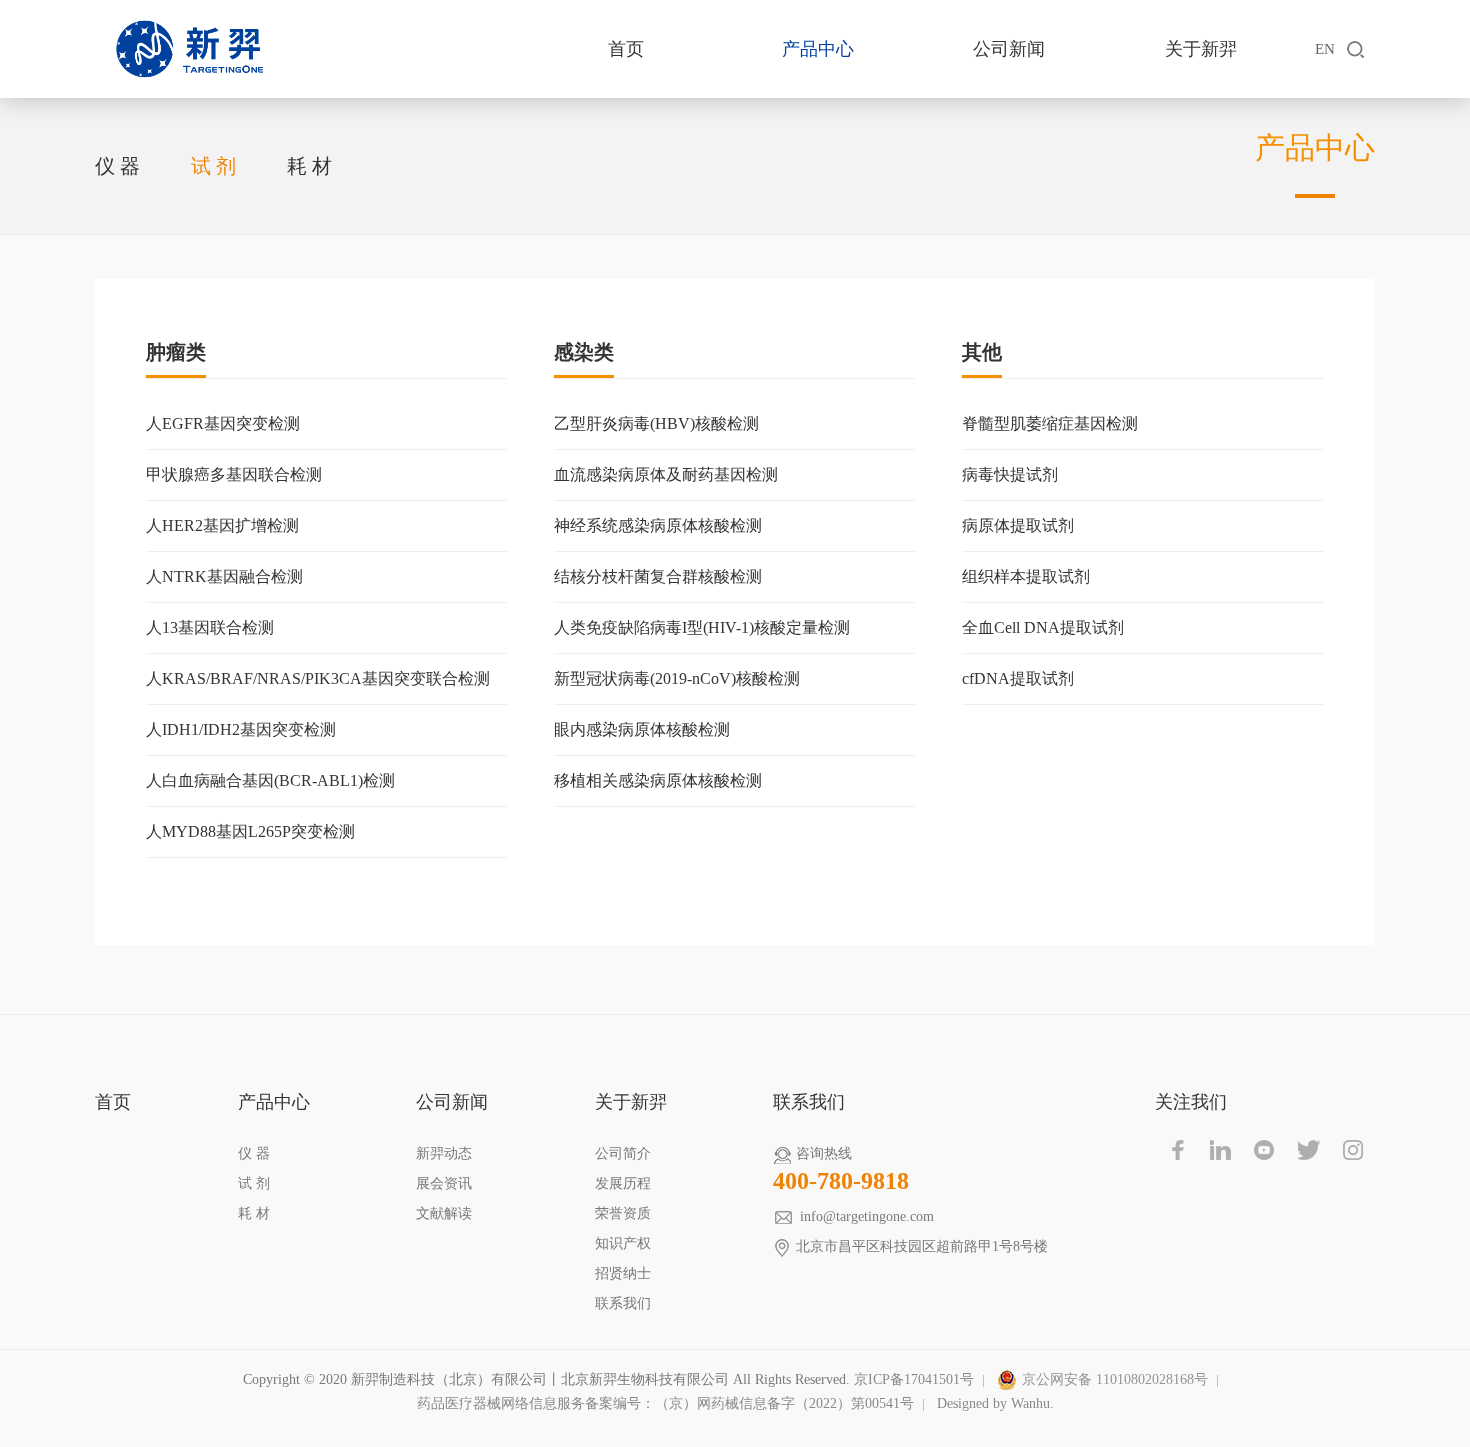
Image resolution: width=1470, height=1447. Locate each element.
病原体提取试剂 (1018, 525)
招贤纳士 (623, 1273)
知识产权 (623, 1243)
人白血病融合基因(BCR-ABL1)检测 (270, 780)
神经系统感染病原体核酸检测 (658, 525)
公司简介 (623, 1153)
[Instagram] (1353, 1150)
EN (1325, 49)
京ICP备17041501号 (914, 1379)
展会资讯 (444, 1183)
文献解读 (444, 1213)
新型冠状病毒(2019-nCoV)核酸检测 (677, 678)
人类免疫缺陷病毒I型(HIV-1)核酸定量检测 (702, 627)
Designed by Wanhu (993, 1403)
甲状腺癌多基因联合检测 (234, 474)
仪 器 (117, 166)
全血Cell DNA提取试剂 (1043, 627)
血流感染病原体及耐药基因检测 (666, 474)
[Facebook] (1177, 1150)
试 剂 (213, 166)
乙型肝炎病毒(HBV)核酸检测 (656, 423)
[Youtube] (1265, 1150)
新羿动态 (444, 1153)
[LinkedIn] (1221, 1150)
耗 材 (309, 166)
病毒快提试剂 (1010, 474)
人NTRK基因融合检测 (224, 576)
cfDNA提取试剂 (1018, 678)
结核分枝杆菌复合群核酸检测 (658, 576)
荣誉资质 (623, 1213)
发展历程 (623, 1183)
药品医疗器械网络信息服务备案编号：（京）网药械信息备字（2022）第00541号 (665, 1403)
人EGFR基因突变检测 (223, 423)
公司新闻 (1009, 49)
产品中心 (818, 49)
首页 (626, 49)
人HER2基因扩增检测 (222, 525)
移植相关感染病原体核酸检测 (658, 780)
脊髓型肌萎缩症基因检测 (1050, 423)
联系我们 (623, 1303)
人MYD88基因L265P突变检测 (250, 831)
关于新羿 (1201, 49)
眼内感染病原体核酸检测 (642, 729)
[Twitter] (1309, 1150)
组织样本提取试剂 (1026, 576)
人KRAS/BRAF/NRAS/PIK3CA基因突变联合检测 (318, 678)
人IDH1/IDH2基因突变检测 (241, 729)
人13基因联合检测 (210, 627)
